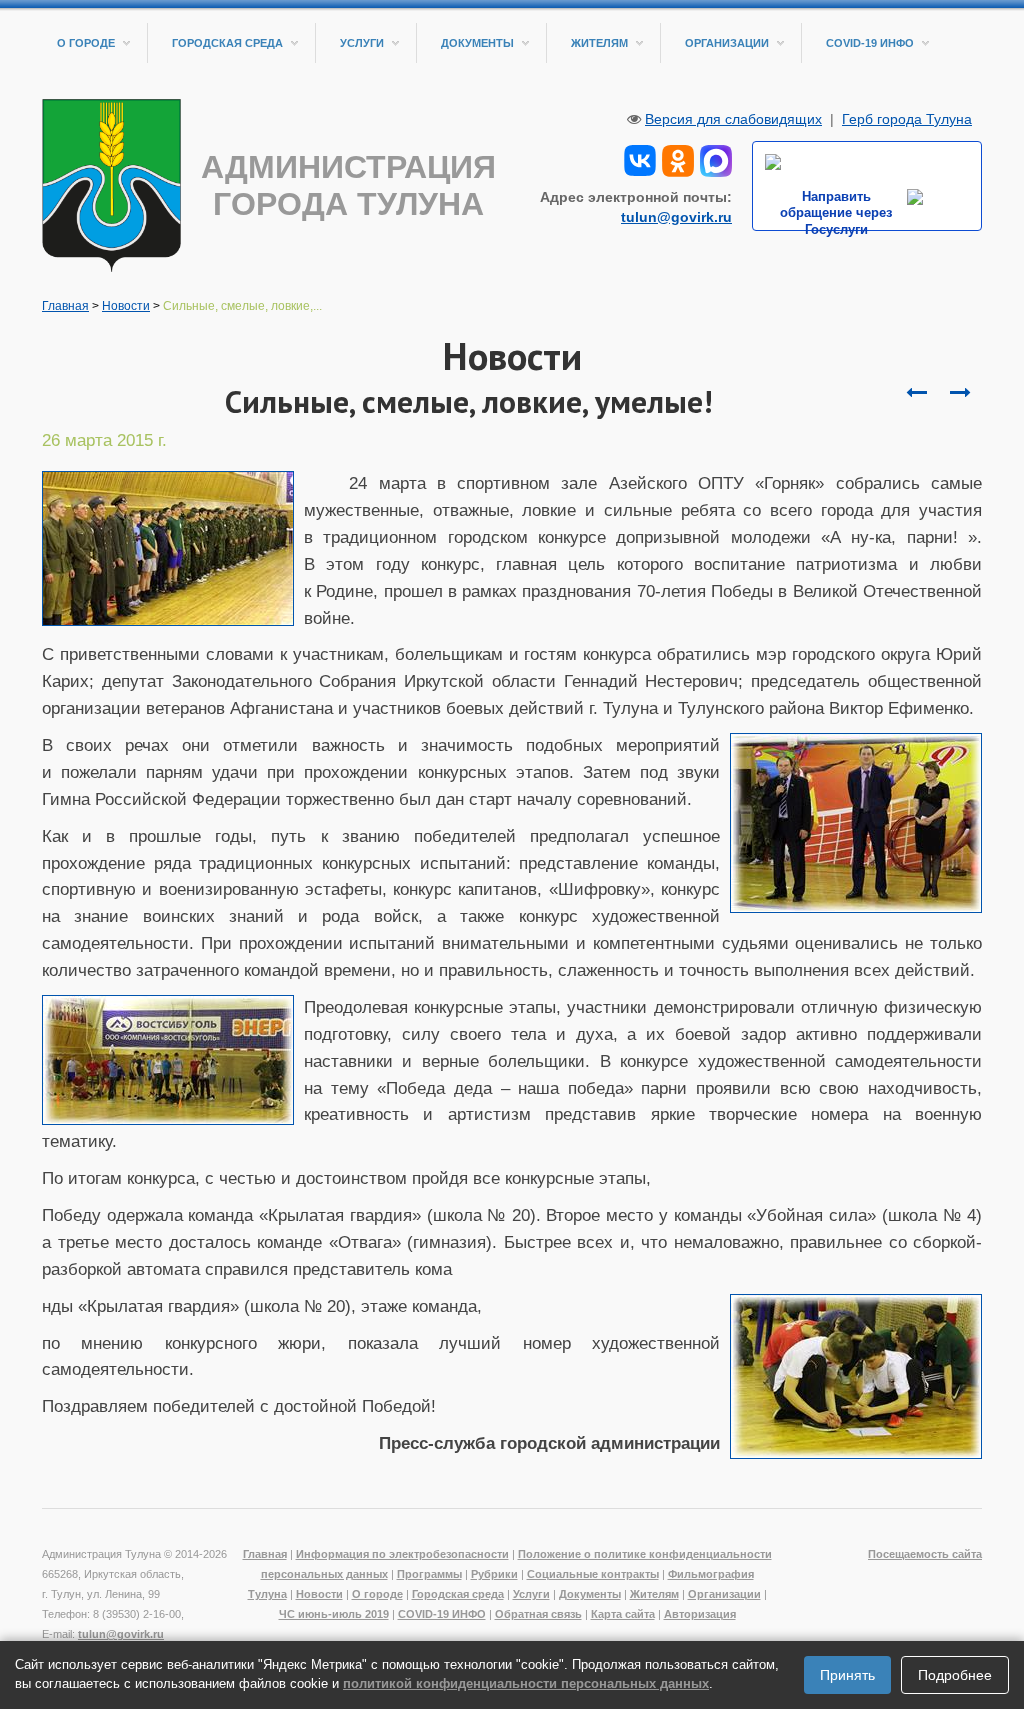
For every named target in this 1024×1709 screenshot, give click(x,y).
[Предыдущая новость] (960, 393)
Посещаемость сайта (925, 1554)
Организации (727, 43)
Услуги (362, 43)
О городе (86, 43)
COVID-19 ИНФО (870, 43)
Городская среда (227, 43)
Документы (477, 43)
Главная (65, 306)
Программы (429, 1574)
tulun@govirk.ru (676, 217)
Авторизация (700, 1614)
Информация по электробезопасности (402, 1554)
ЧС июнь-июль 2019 (334, 1614)
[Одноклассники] (678, 159)
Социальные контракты (593, 1574)
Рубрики (494, 1574)
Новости (126, 306)
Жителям (599, 43)
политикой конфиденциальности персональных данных (526, 1683)
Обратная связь (538, 1614)
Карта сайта (623, 1614)
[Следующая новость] (916, 393)
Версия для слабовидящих (733, 119)
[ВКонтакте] (640, 159)
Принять (847, 1675)
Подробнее (955, 1675)
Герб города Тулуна (907, 119)
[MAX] (716, 159)
